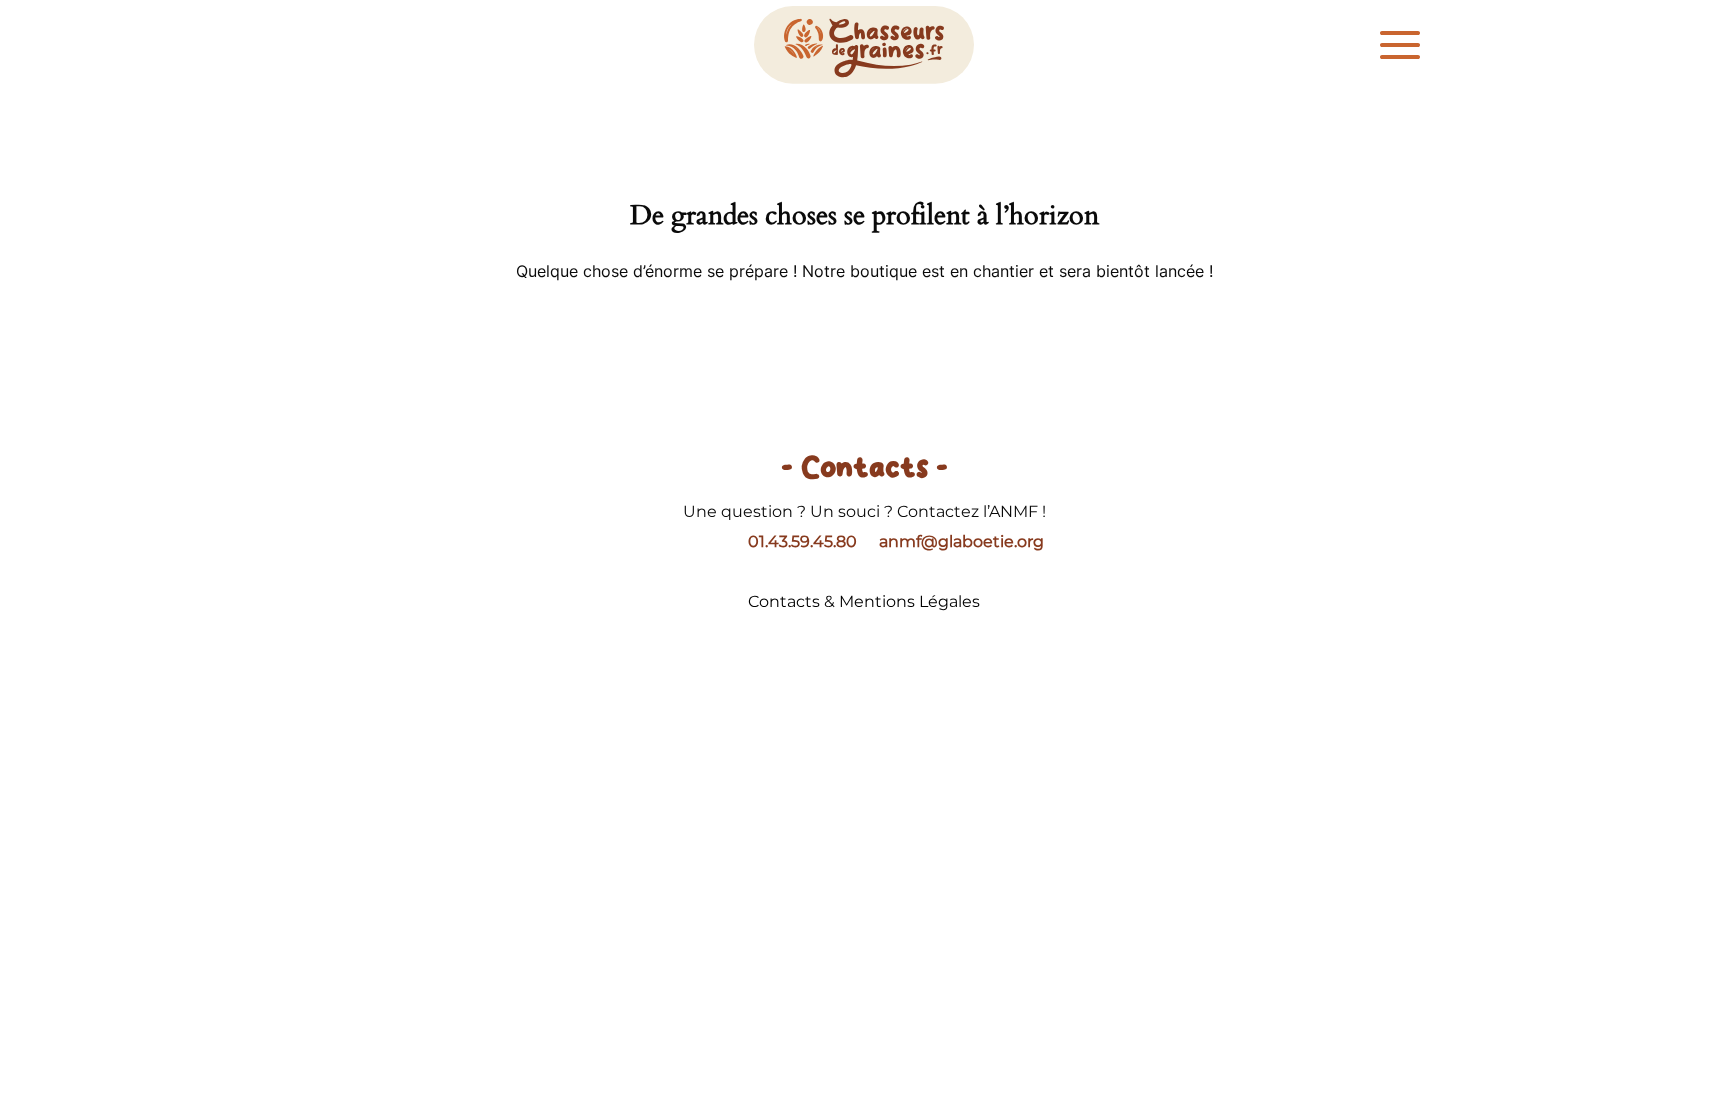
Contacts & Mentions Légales (864, 601)
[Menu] (1400, 45)
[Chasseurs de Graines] (864, 45)
